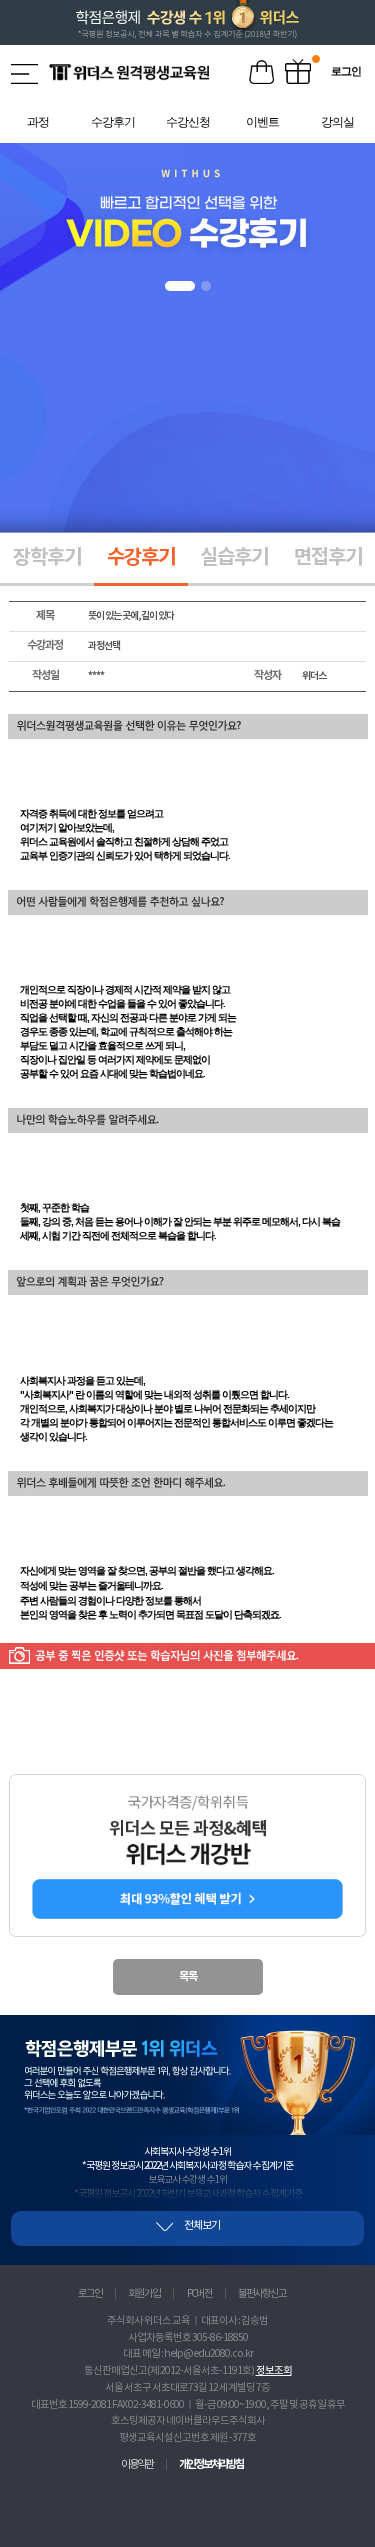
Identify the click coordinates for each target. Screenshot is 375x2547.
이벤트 (298, 73)
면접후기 (328, 558)
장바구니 (262, 73)
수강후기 (141, 558)
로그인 (90, 2294)
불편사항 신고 (262, 2294)
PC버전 (199, 2294)
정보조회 (274, 2371)
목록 (188, 1976)
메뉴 (26, 74)
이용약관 (137, 2464)
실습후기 (234, 558)
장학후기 (47, 558)
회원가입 (144, 2294)
